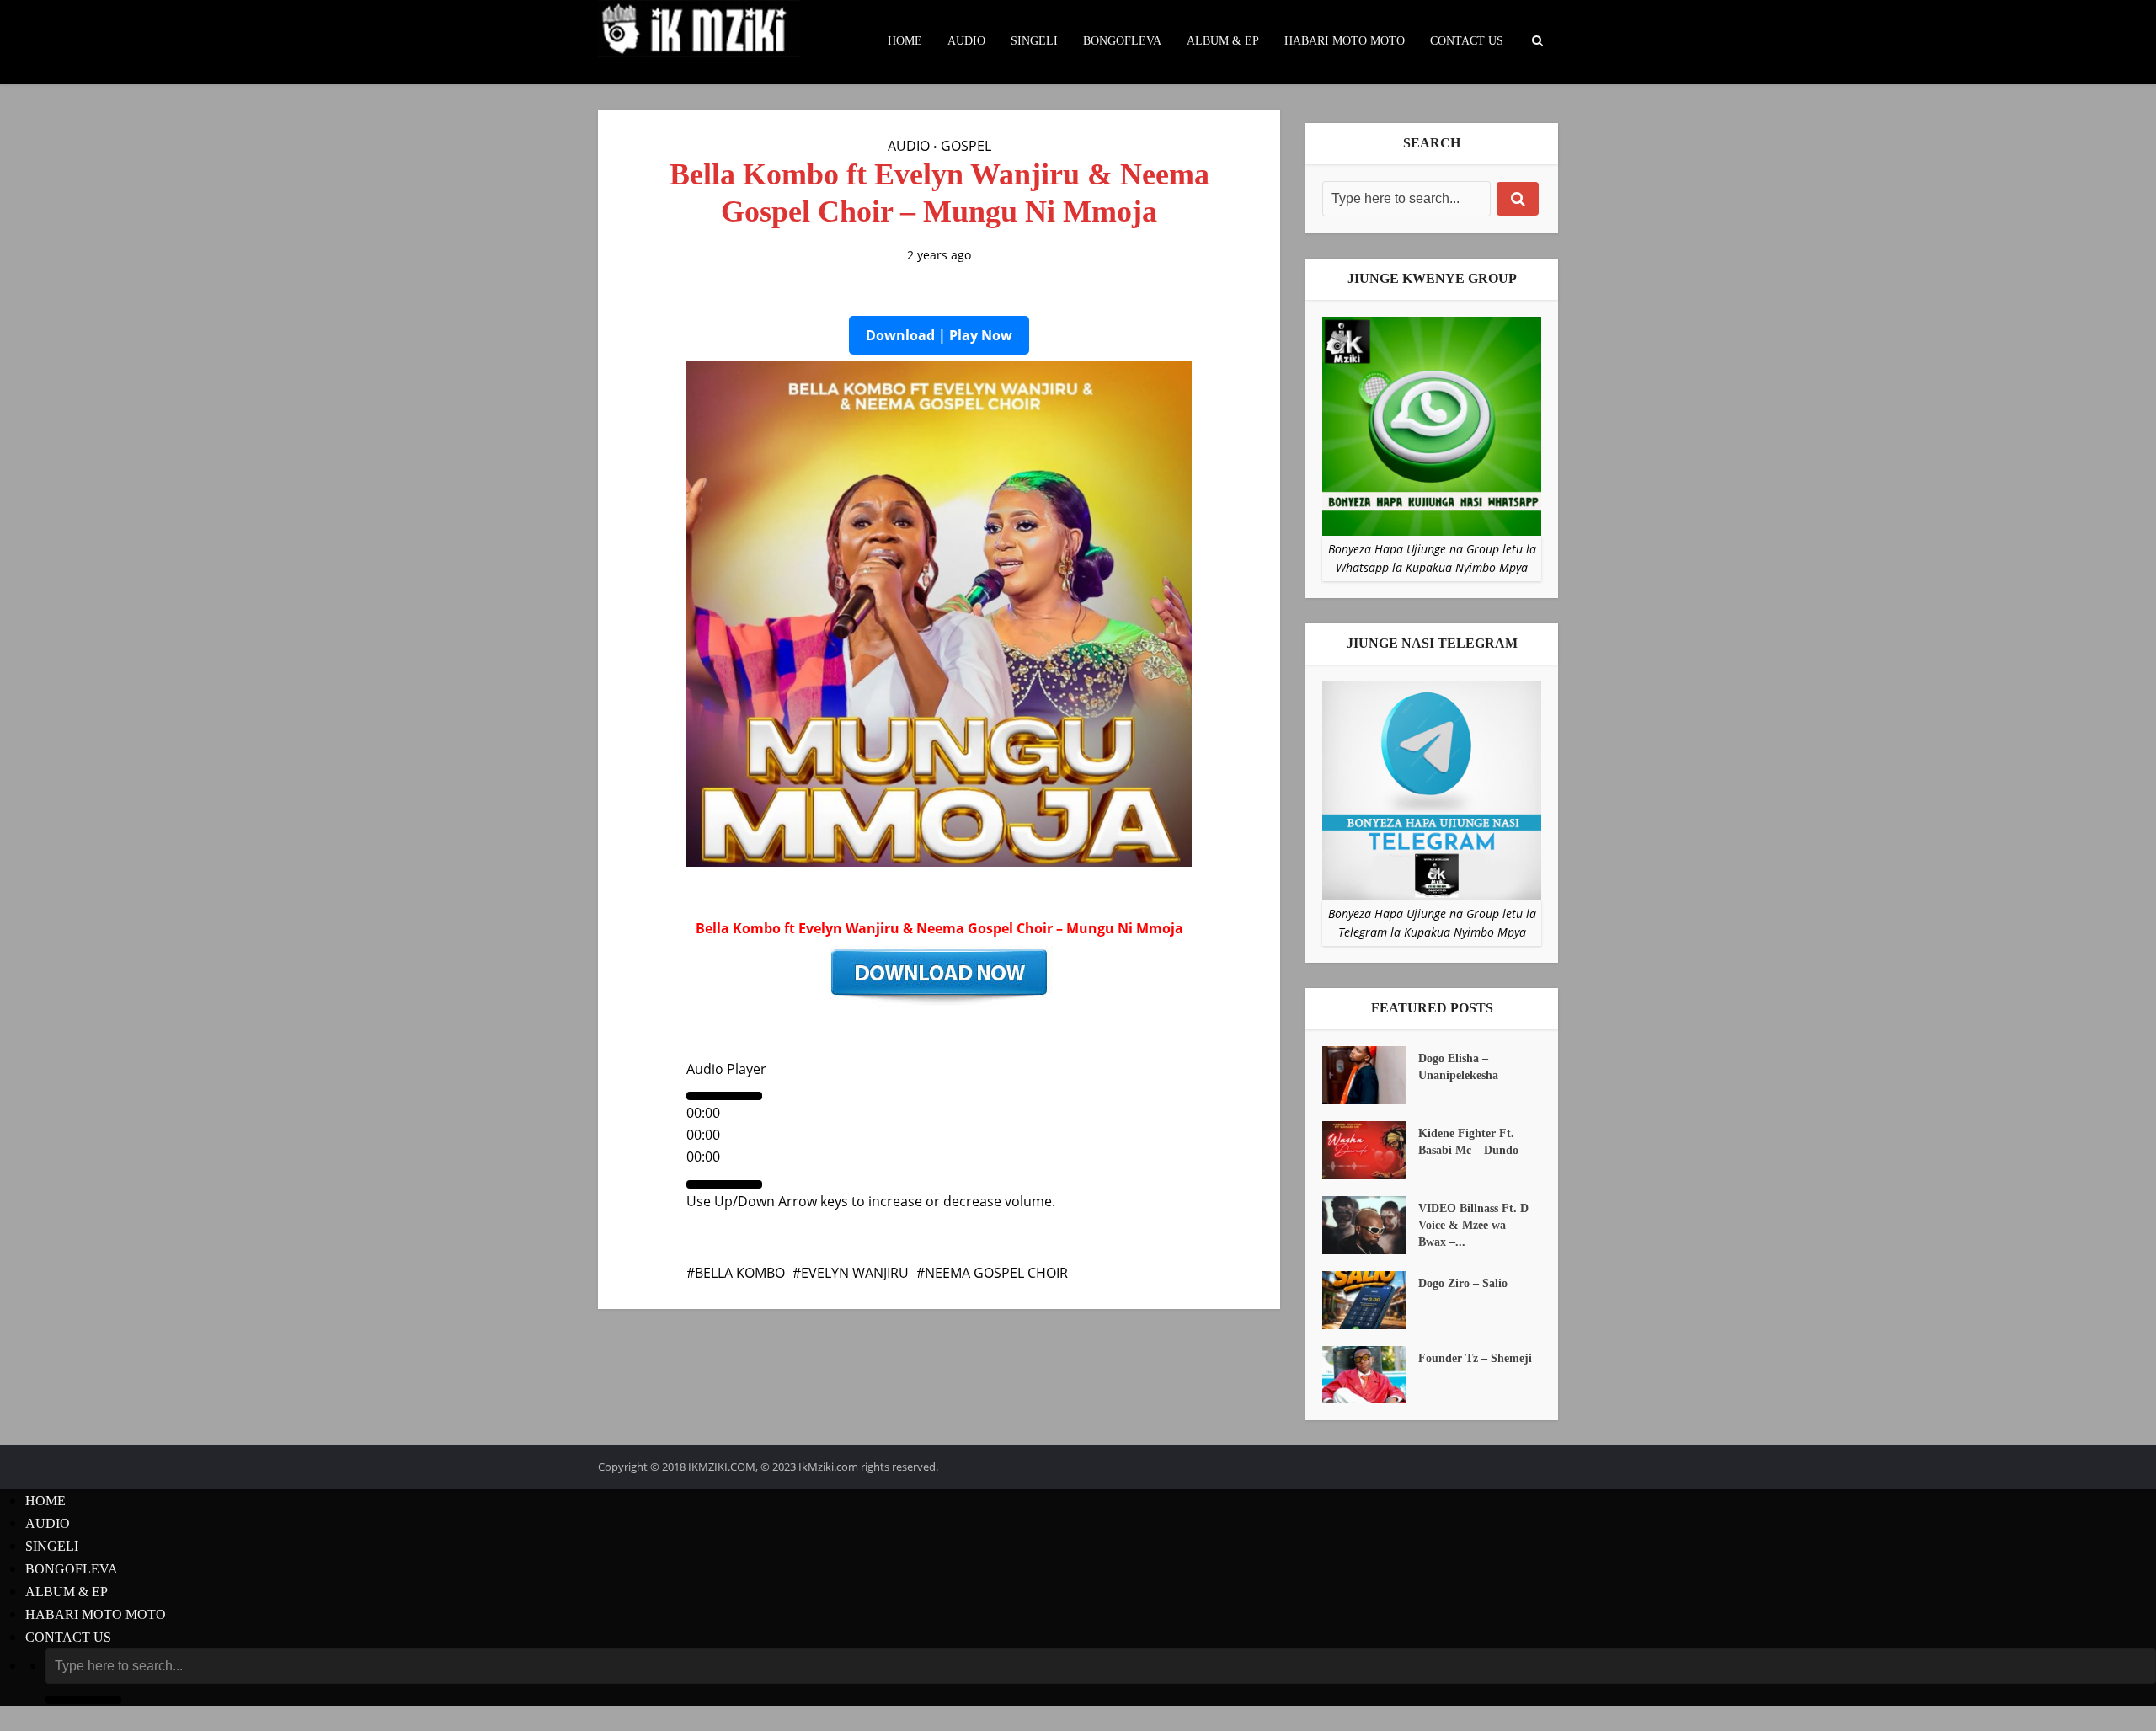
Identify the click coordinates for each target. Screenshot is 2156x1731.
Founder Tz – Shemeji (1475, 1358)
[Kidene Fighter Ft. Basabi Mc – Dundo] (1370, 1150)
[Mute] (724, 1184)
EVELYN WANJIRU (855, 1273)
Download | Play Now (939, 335)
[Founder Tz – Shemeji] (1370, 1375)
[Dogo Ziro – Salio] (1370, 1300)
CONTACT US (1467, 41)
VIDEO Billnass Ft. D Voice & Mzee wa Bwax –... (1473, 1225)
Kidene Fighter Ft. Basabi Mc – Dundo (1468, 1142)
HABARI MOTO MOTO (1345, 41)
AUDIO (966, 41)
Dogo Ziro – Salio (1463, 1283)
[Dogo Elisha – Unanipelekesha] (1370, 1075)
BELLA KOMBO (740, 1273)
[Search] (1518, 199)
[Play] (724, 1096)
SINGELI (1034, 41)
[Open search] (1537, 41)
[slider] (871, 1201)
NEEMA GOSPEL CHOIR (996, 1273)
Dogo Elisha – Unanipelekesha (1458, 1067)
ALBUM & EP (1223, 41)
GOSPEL (966, 146)
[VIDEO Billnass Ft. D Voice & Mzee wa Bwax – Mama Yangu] (1370, 1225)
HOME (905, 41)
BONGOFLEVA (1122, 41)
